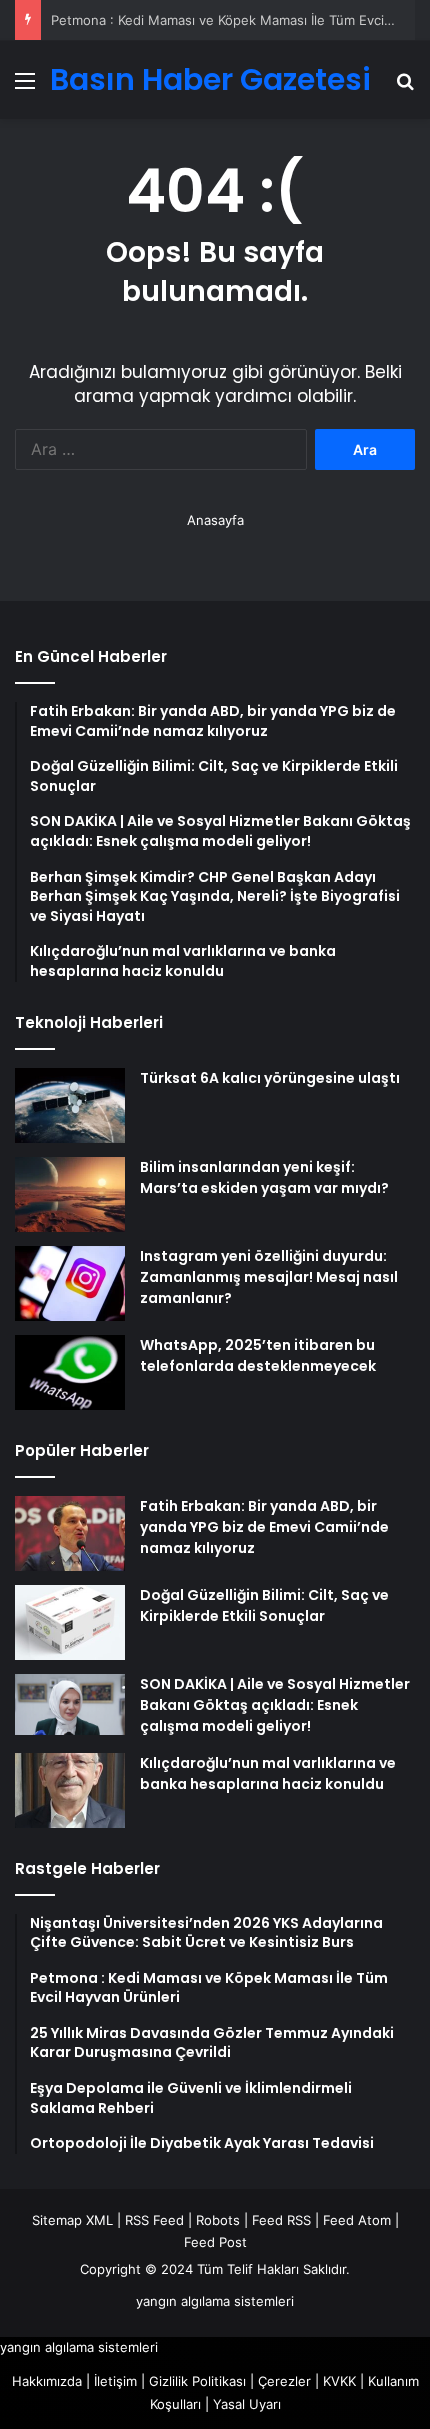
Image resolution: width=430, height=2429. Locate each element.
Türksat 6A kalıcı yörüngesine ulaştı (270, 1078)
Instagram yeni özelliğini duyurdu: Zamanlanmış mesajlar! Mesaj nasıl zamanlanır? (269, 1277)
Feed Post (215, 2242)
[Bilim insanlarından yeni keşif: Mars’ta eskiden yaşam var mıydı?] (70, 1194)
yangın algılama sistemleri (215, 2301)
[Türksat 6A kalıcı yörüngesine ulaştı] (70, 1105)
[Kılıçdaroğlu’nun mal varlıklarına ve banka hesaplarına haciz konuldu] (70, 1790)
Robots (218, 2220)
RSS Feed (154, 2220)
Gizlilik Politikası (197, 2381)
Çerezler (284, 2381)
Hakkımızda (47, 2381)
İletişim (115, 2381)
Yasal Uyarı (247, 2404)
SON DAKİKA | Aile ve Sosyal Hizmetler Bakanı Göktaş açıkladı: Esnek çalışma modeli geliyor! (275, 1705)
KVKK (339, 2381)
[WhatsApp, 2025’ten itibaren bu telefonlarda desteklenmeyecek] (70, 1372)
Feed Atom (357, 2220)
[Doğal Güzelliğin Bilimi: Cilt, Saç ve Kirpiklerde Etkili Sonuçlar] (70, 1622)
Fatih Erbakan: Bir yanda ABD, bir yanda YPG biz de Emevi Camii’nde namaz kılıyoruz (264, 1527)
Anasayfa (215, 520)
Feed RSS (281, 2220)
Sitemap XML (72, 2220)
